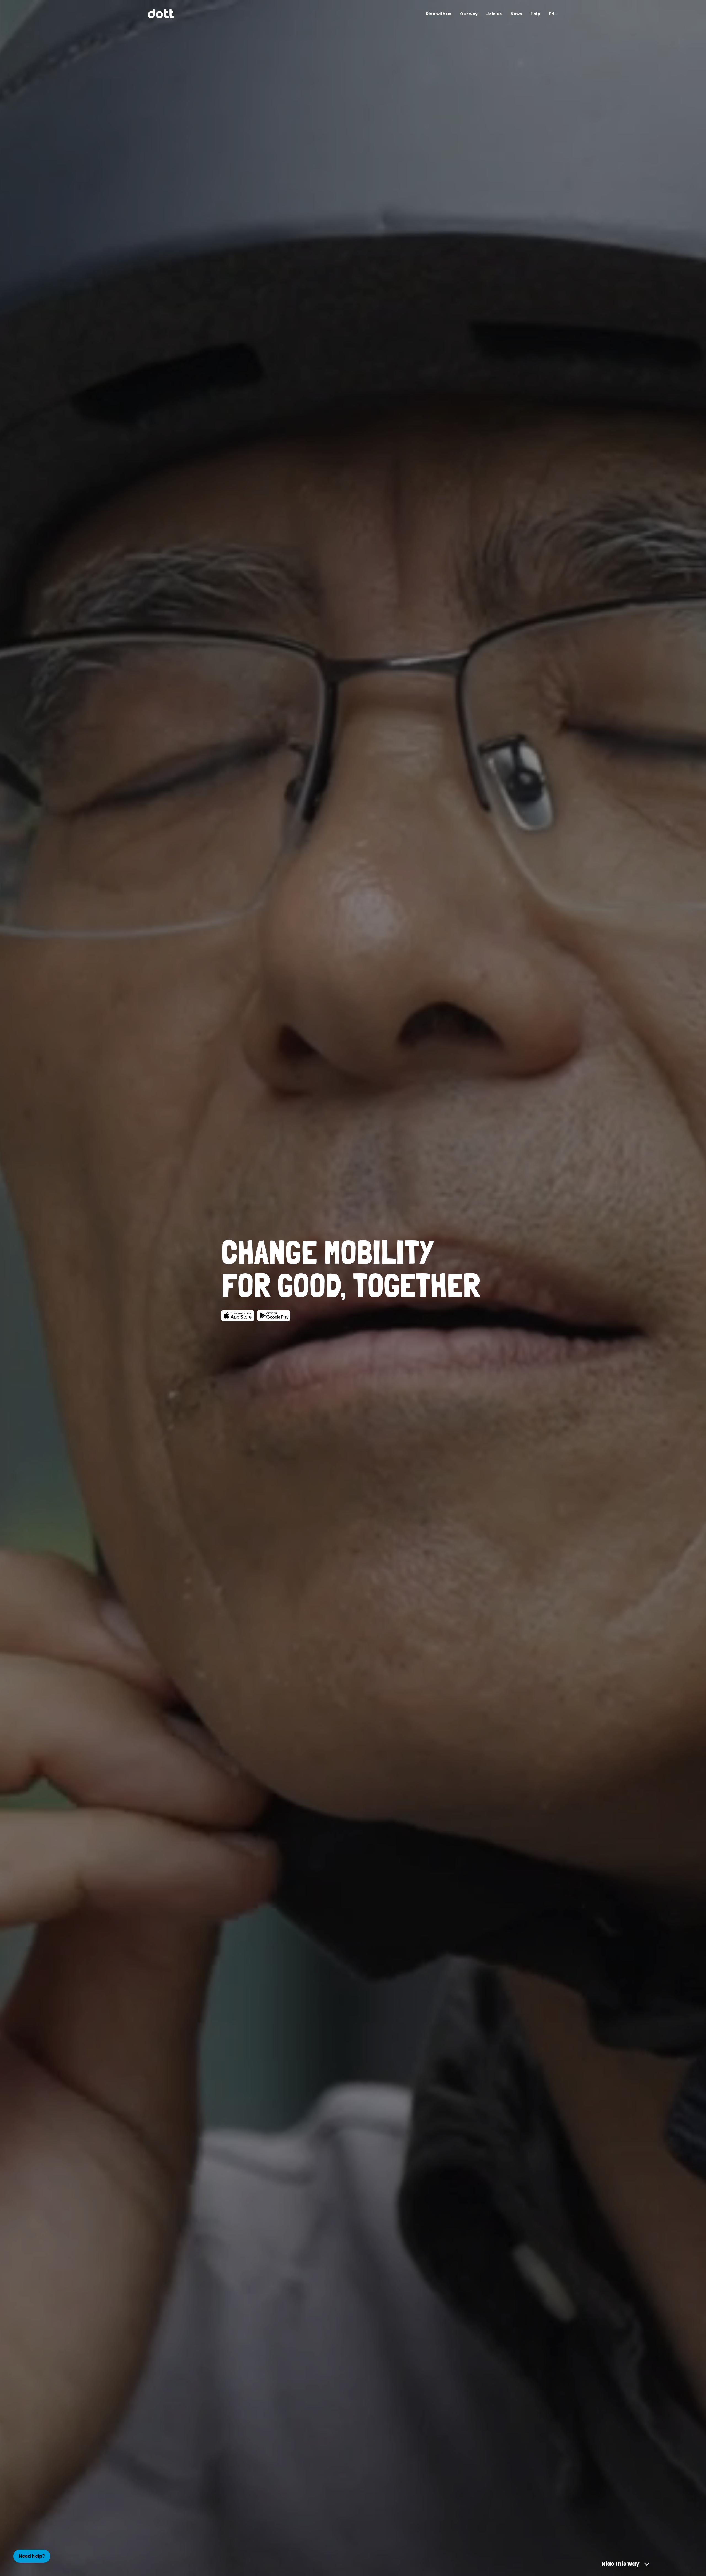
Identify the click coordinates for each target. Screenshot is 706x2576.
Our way (469, 14)
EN (552, 14)
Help (535, 14)
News (516, 14)
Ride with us (439, 14)
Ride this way (621, 2564)
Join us (494, 14)
